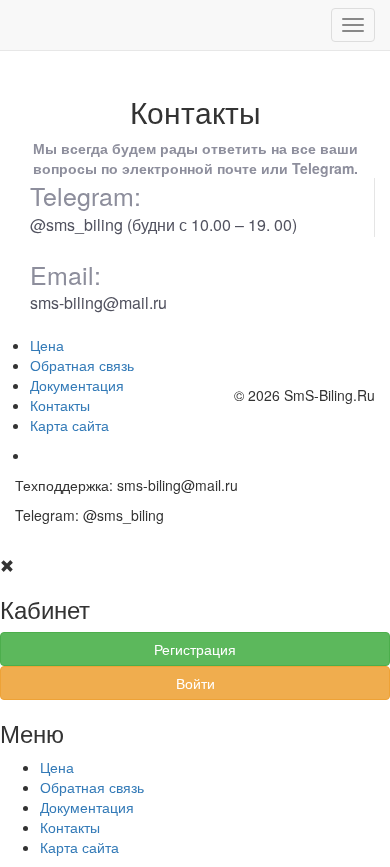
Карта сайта (69, 425)
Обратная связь (82, 365)
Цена (47, 345)
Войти (195, 683)
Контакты (60, 405)
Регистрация (195, 649)
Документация (77, 385)
